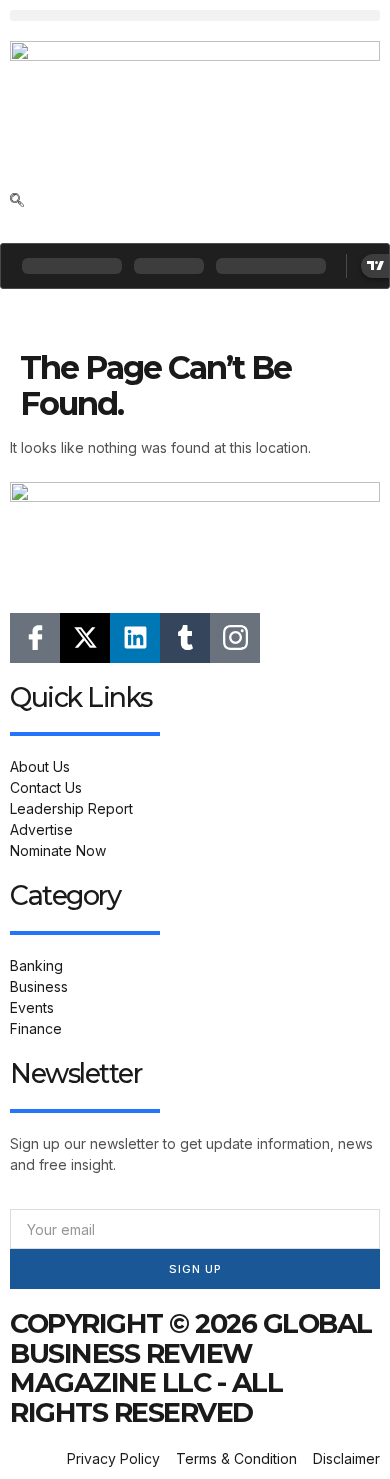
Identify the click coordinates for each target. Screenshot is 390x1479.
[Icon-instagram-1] (235, 638)
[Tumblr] (185, 638)
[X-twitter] (85, 638)
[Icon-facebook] (35, 638)
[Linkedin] (135, 638)
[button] (195, 15)
